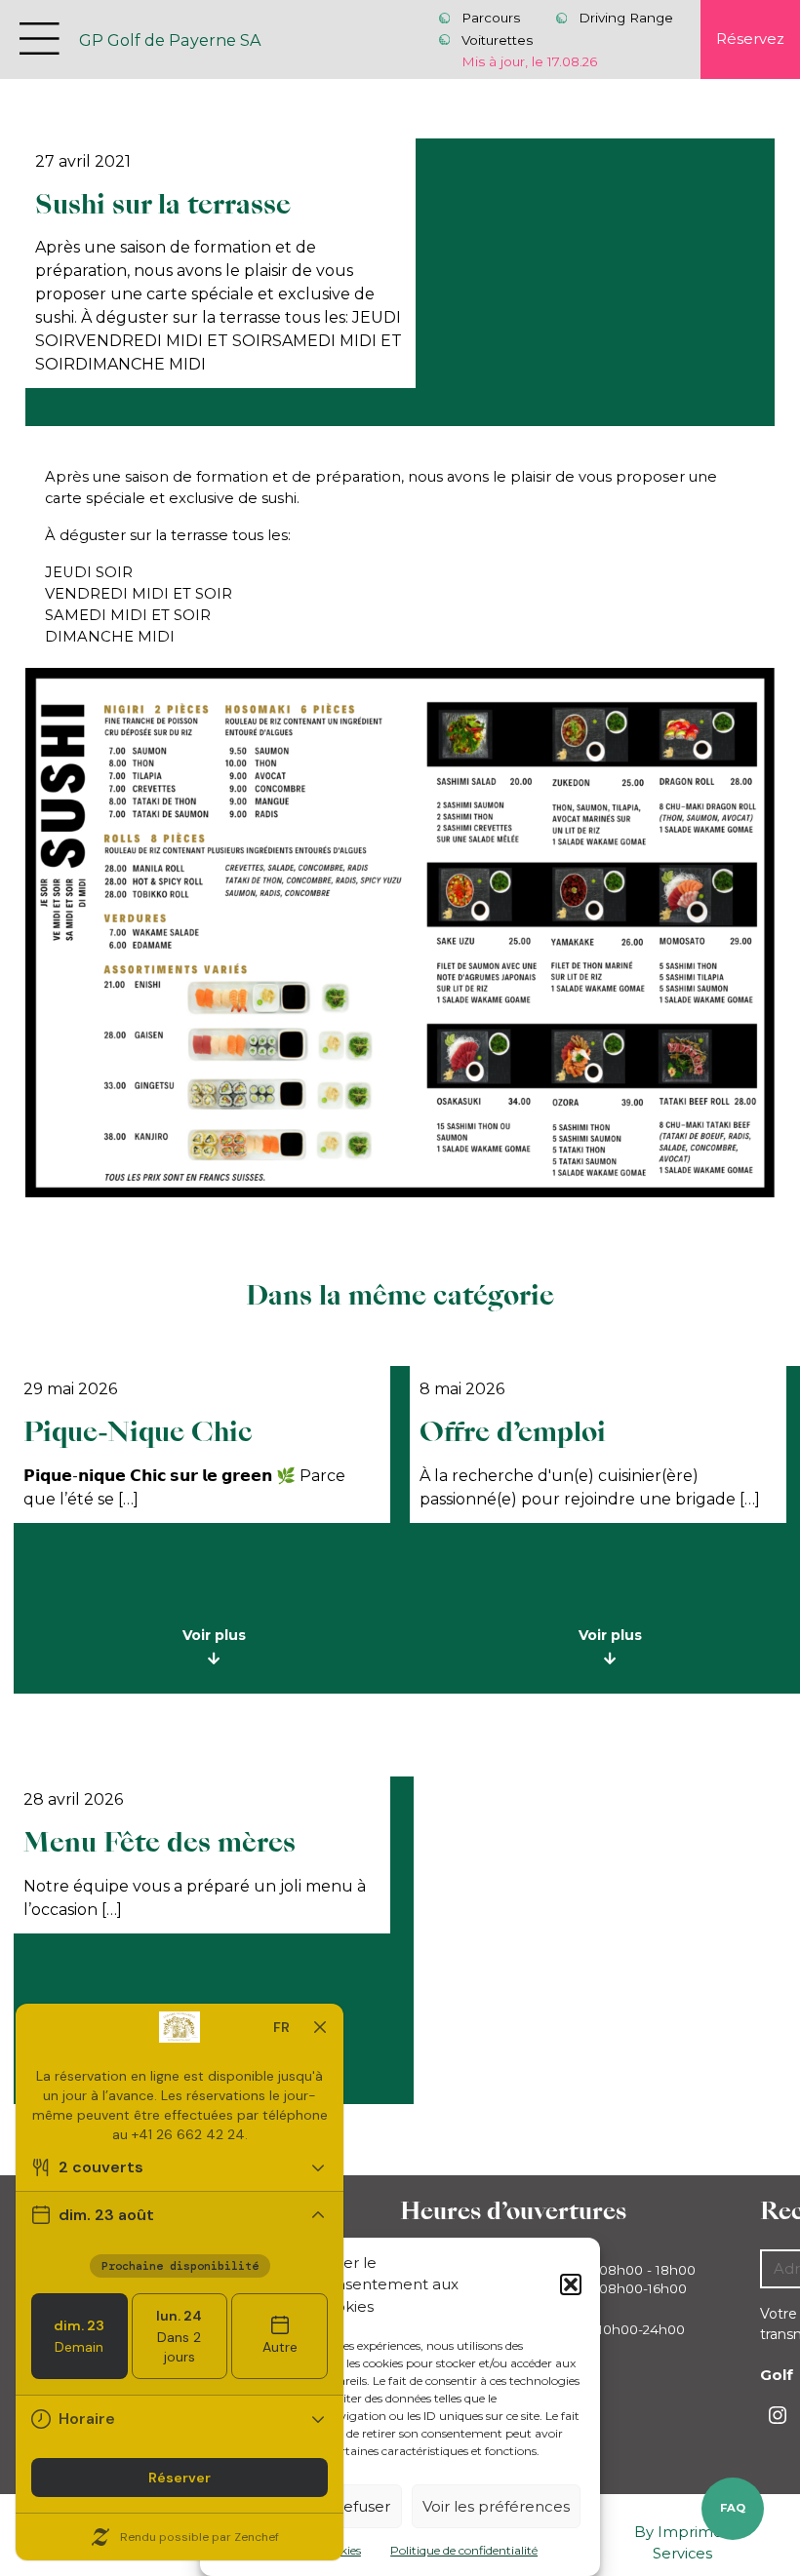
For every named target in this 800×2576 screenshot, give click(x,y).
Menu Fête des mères (160, 1842)
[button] (571, 2284)
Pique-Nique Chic (138, 1432)
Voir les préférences (496, 2506)
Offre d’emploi (513, 1432)
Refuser (361, 2506)
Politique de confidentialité (464, 2550)
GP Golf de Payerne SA (170, 40)
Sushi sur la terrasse (163, 204)
